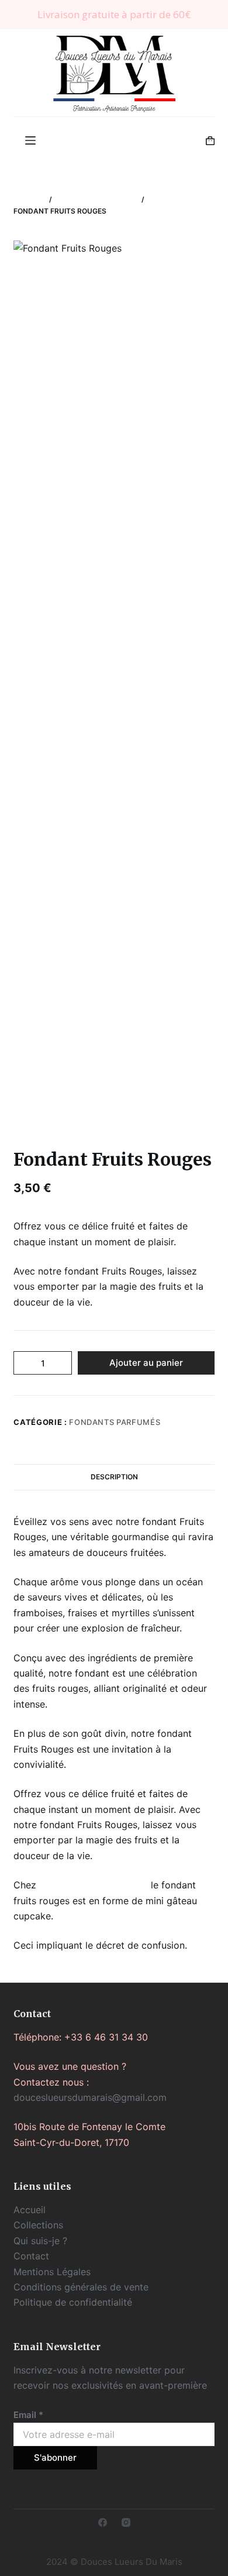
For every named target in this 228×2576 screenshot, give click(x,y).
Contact (31, 2256)
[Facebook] (103, 2522)
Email (28, 2415)
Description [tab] (114, 1477)
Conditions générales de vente (81, 2287)
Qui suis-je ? (40, 2241)
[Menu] (30, 140)
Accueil (30, 2210)
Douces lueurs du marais (94, 1885)
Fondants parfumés (115, 1422)
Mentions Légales (52, 2272)
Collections (38, 2225)
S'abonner (55, 2457)
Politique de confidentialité (73, 2302)
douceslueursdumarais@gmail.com (90, 2097)
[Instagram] (126, 2522)
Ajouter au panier (146, 1363)
